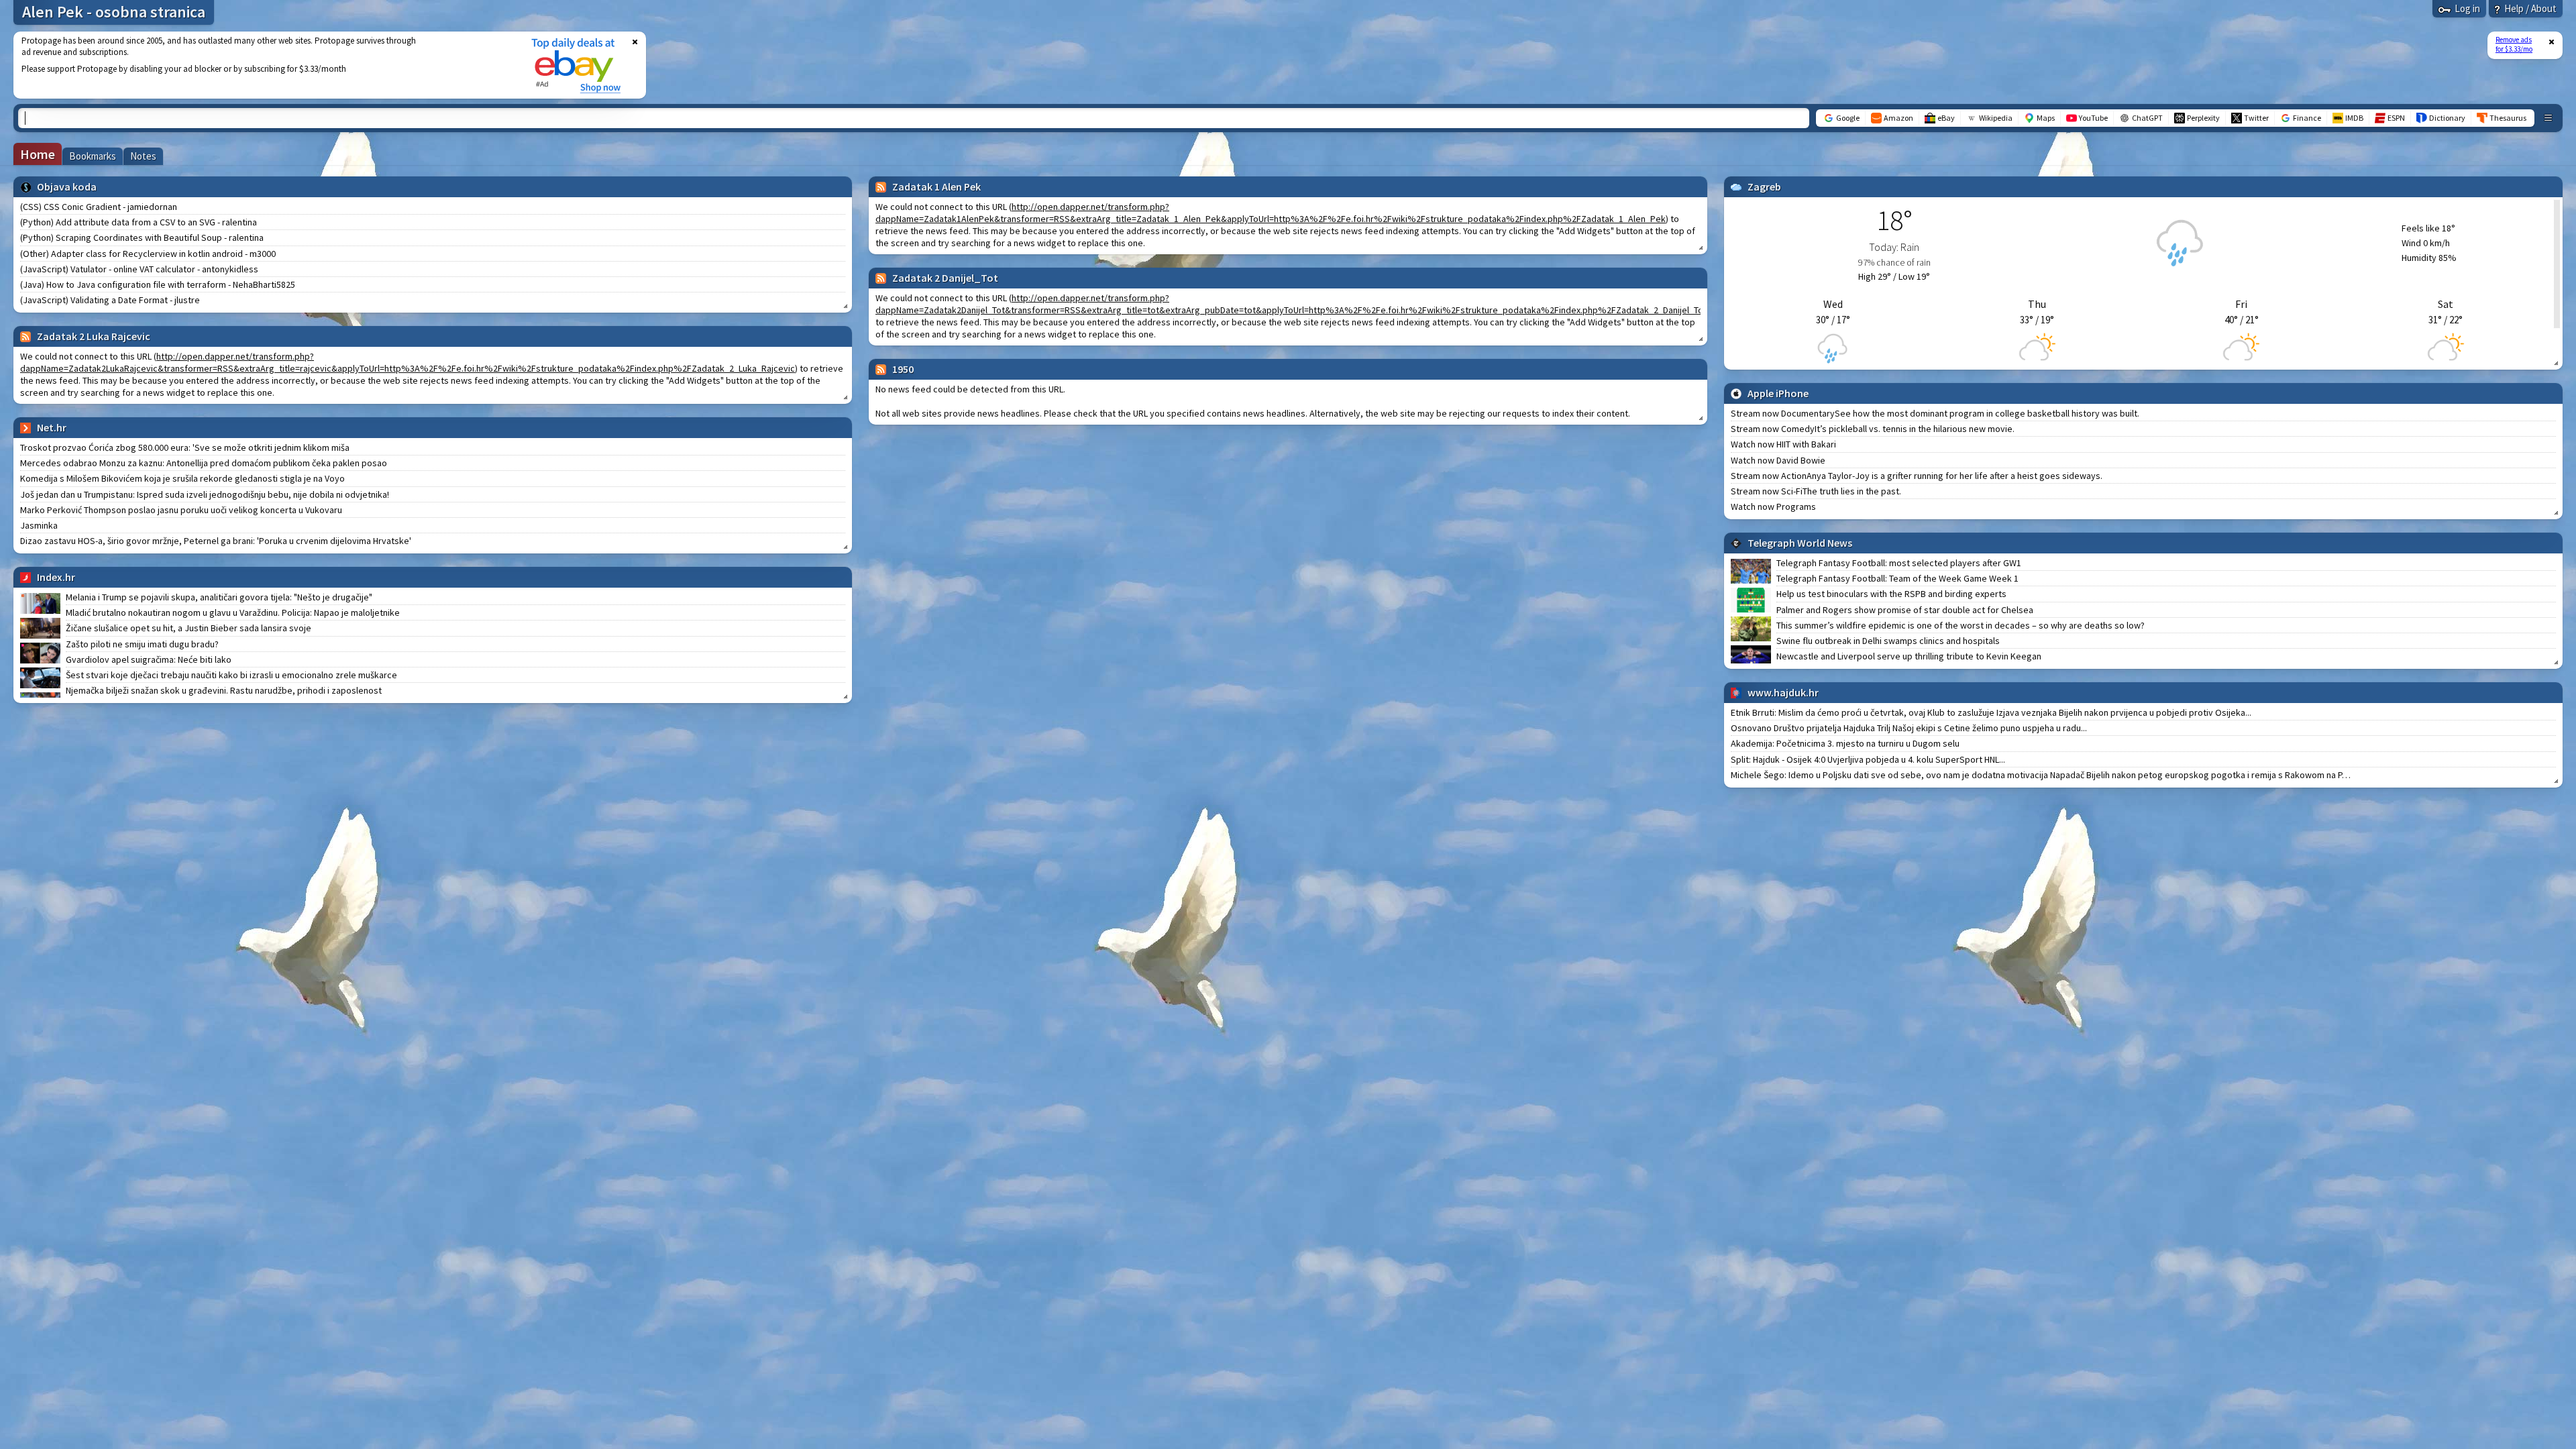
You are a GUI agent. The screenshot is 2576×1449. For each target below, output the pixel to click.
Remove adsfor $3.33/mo (2514, 44)
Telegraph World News (1800, 543)
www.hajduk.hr (1783, 692)
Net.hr (52, 427)
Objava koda (67, 186)
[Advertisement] (264, 65)
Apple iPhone (1778, 393)
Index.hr (56, 577)
